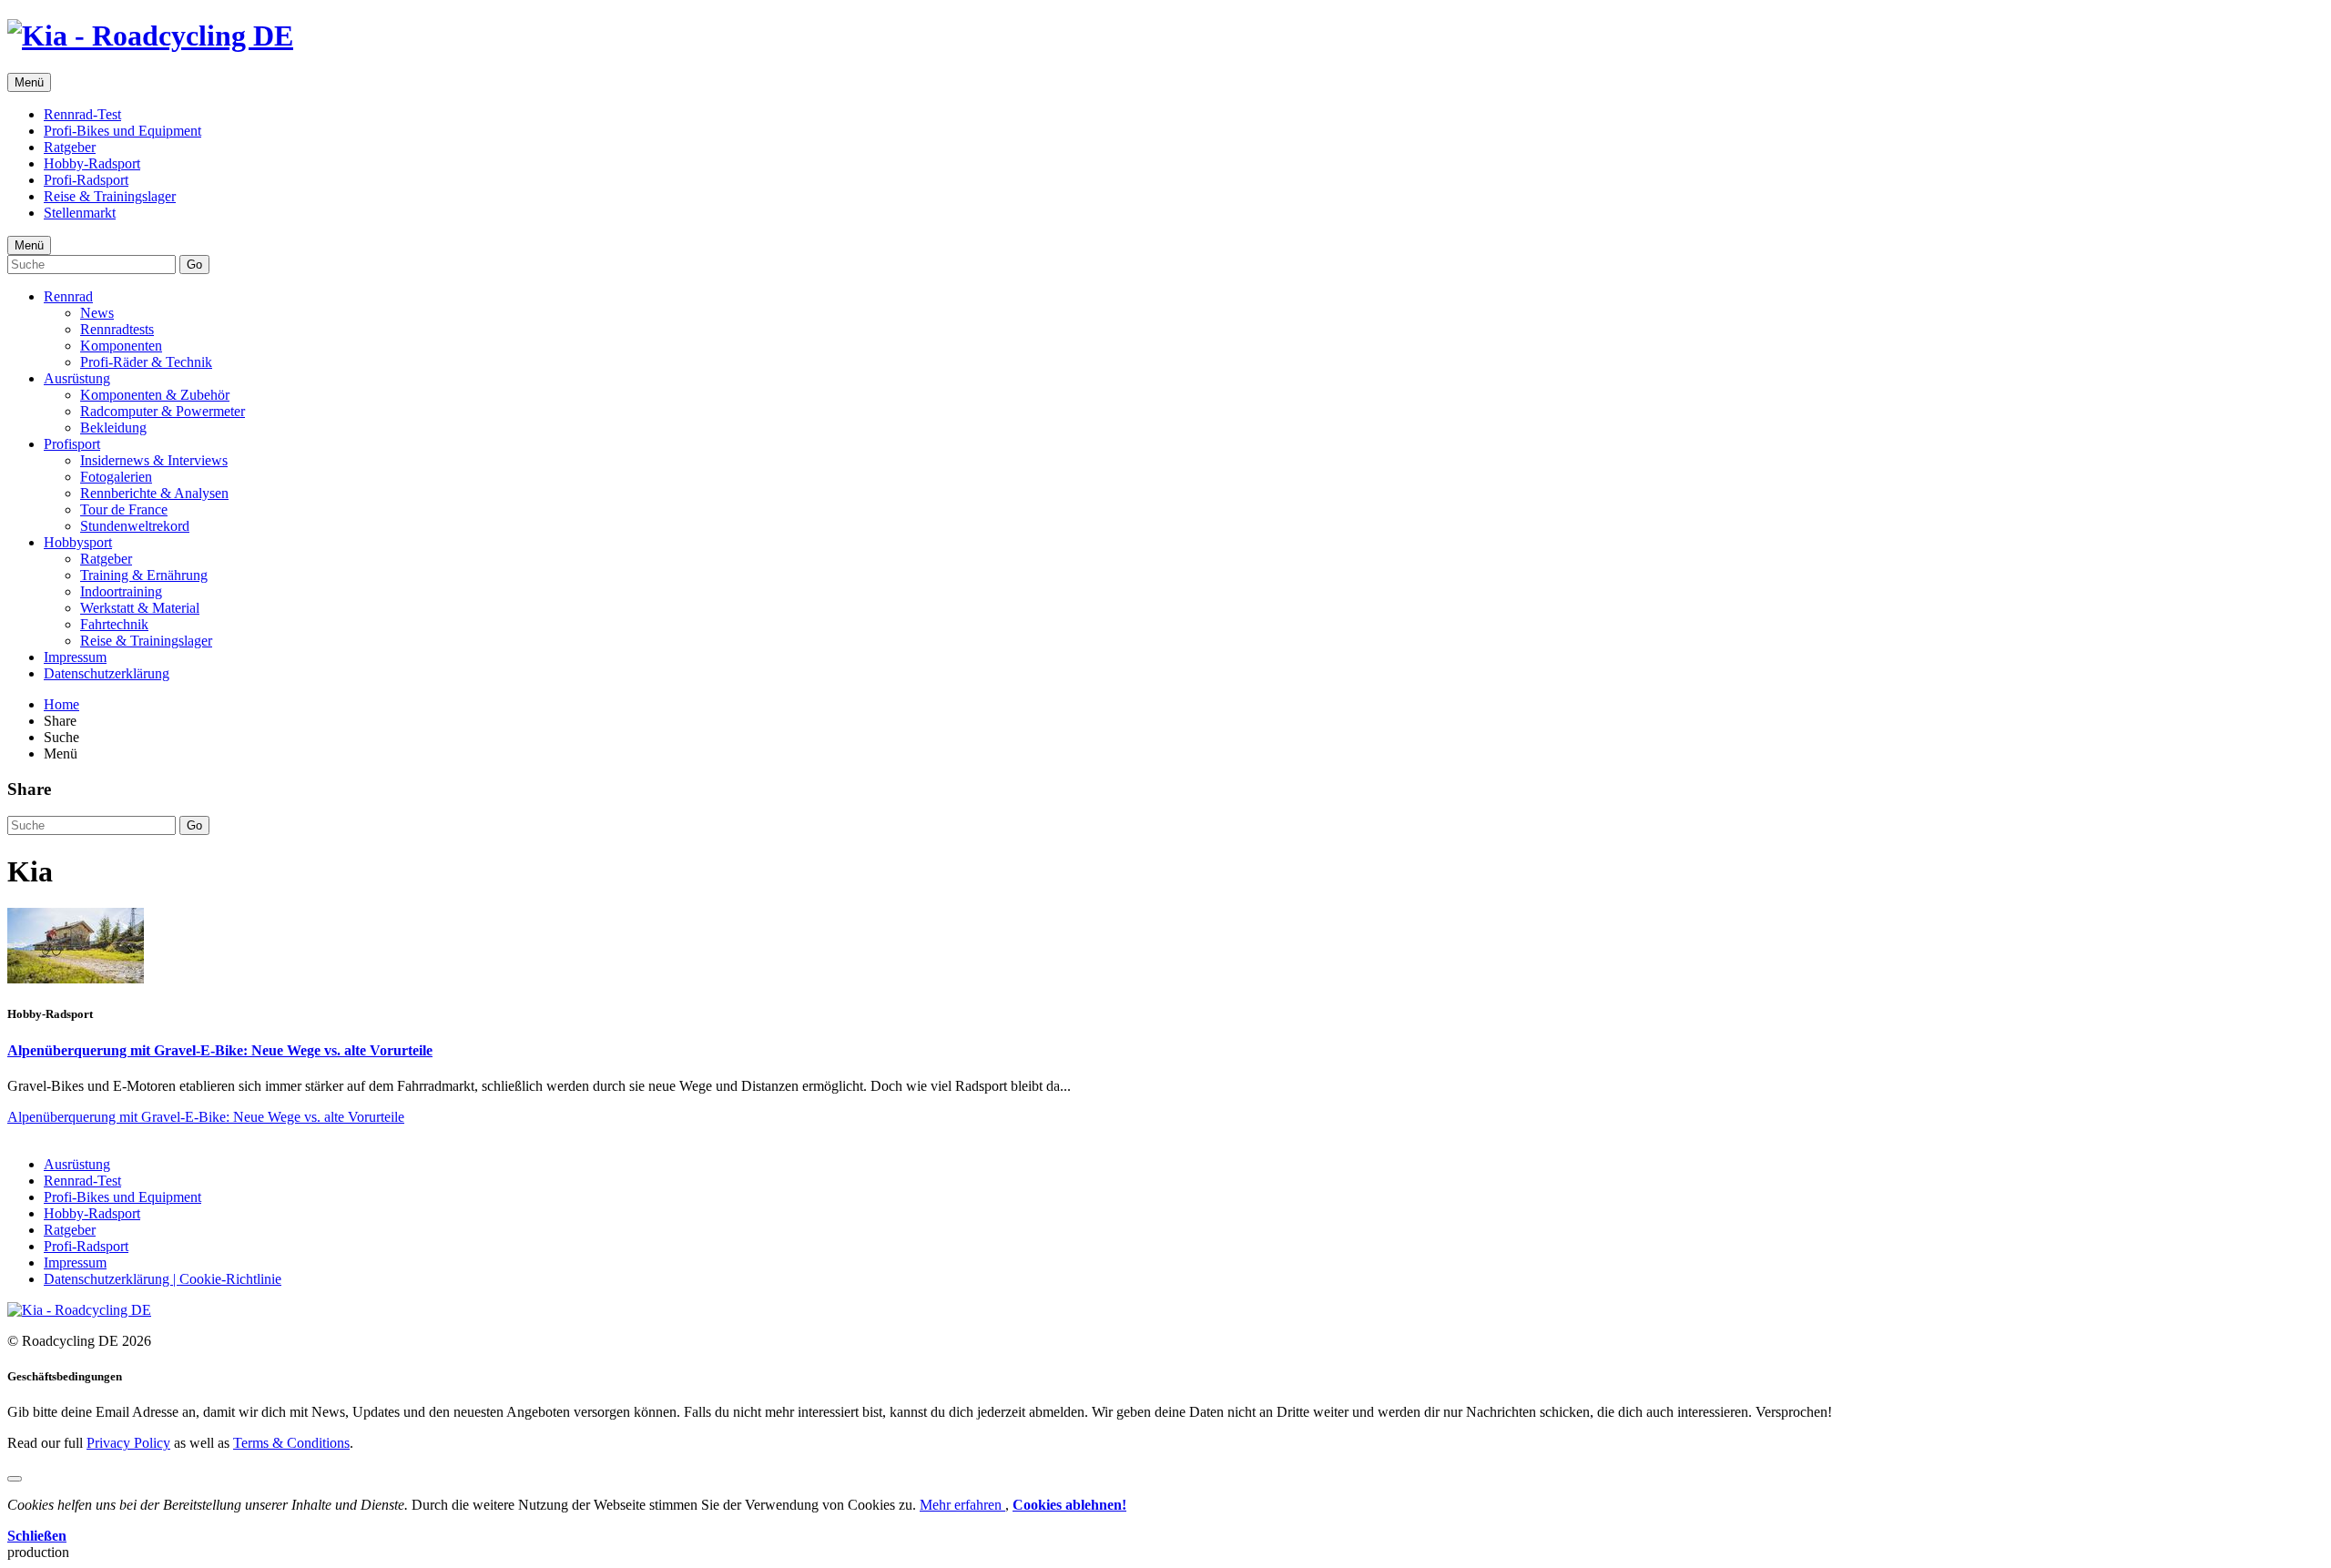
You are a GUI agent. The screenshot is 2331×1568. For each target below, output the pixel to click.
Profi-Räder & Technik (146, 362)
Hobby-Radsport (92, 163)
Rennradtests (117, 329)
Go (194, 265)
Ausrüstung (77, 378)
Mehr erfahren (962, 1505)
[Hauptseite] (150, 36)
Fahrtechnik (114, 624)
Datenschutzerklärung (107, 673)
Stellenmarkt (80, 213)
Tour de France (124, 509)
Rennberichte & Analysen (154, 493)
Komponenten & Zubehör (155, 395)
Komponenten (121, 346)
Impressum (75, 657)
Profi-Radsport (86, 180)
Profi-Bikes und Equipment (122, 131)
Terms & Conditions (291, 1443)
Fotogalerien (116, 477)
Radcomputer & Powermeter (163, 411)
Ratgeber (70, 147)
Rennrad (68, 296)
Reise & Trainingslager (110, 196)
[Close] (15, 1479)
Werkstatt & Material (140, 608)
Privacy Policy (128, 1443)
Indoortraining (121, 591)
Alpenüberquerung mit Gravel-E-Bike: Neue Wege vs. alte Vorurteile (220, 1050)
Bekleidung (113, 428)
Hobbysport (78, 542)
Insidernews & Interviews (154, 460)
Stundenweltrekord (135, 526)
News (97, 313)
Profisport (72, 444)
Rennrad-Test (82, 114)
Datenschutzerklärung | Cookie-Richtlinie (163, 1279)
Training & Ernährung (144, 575)
